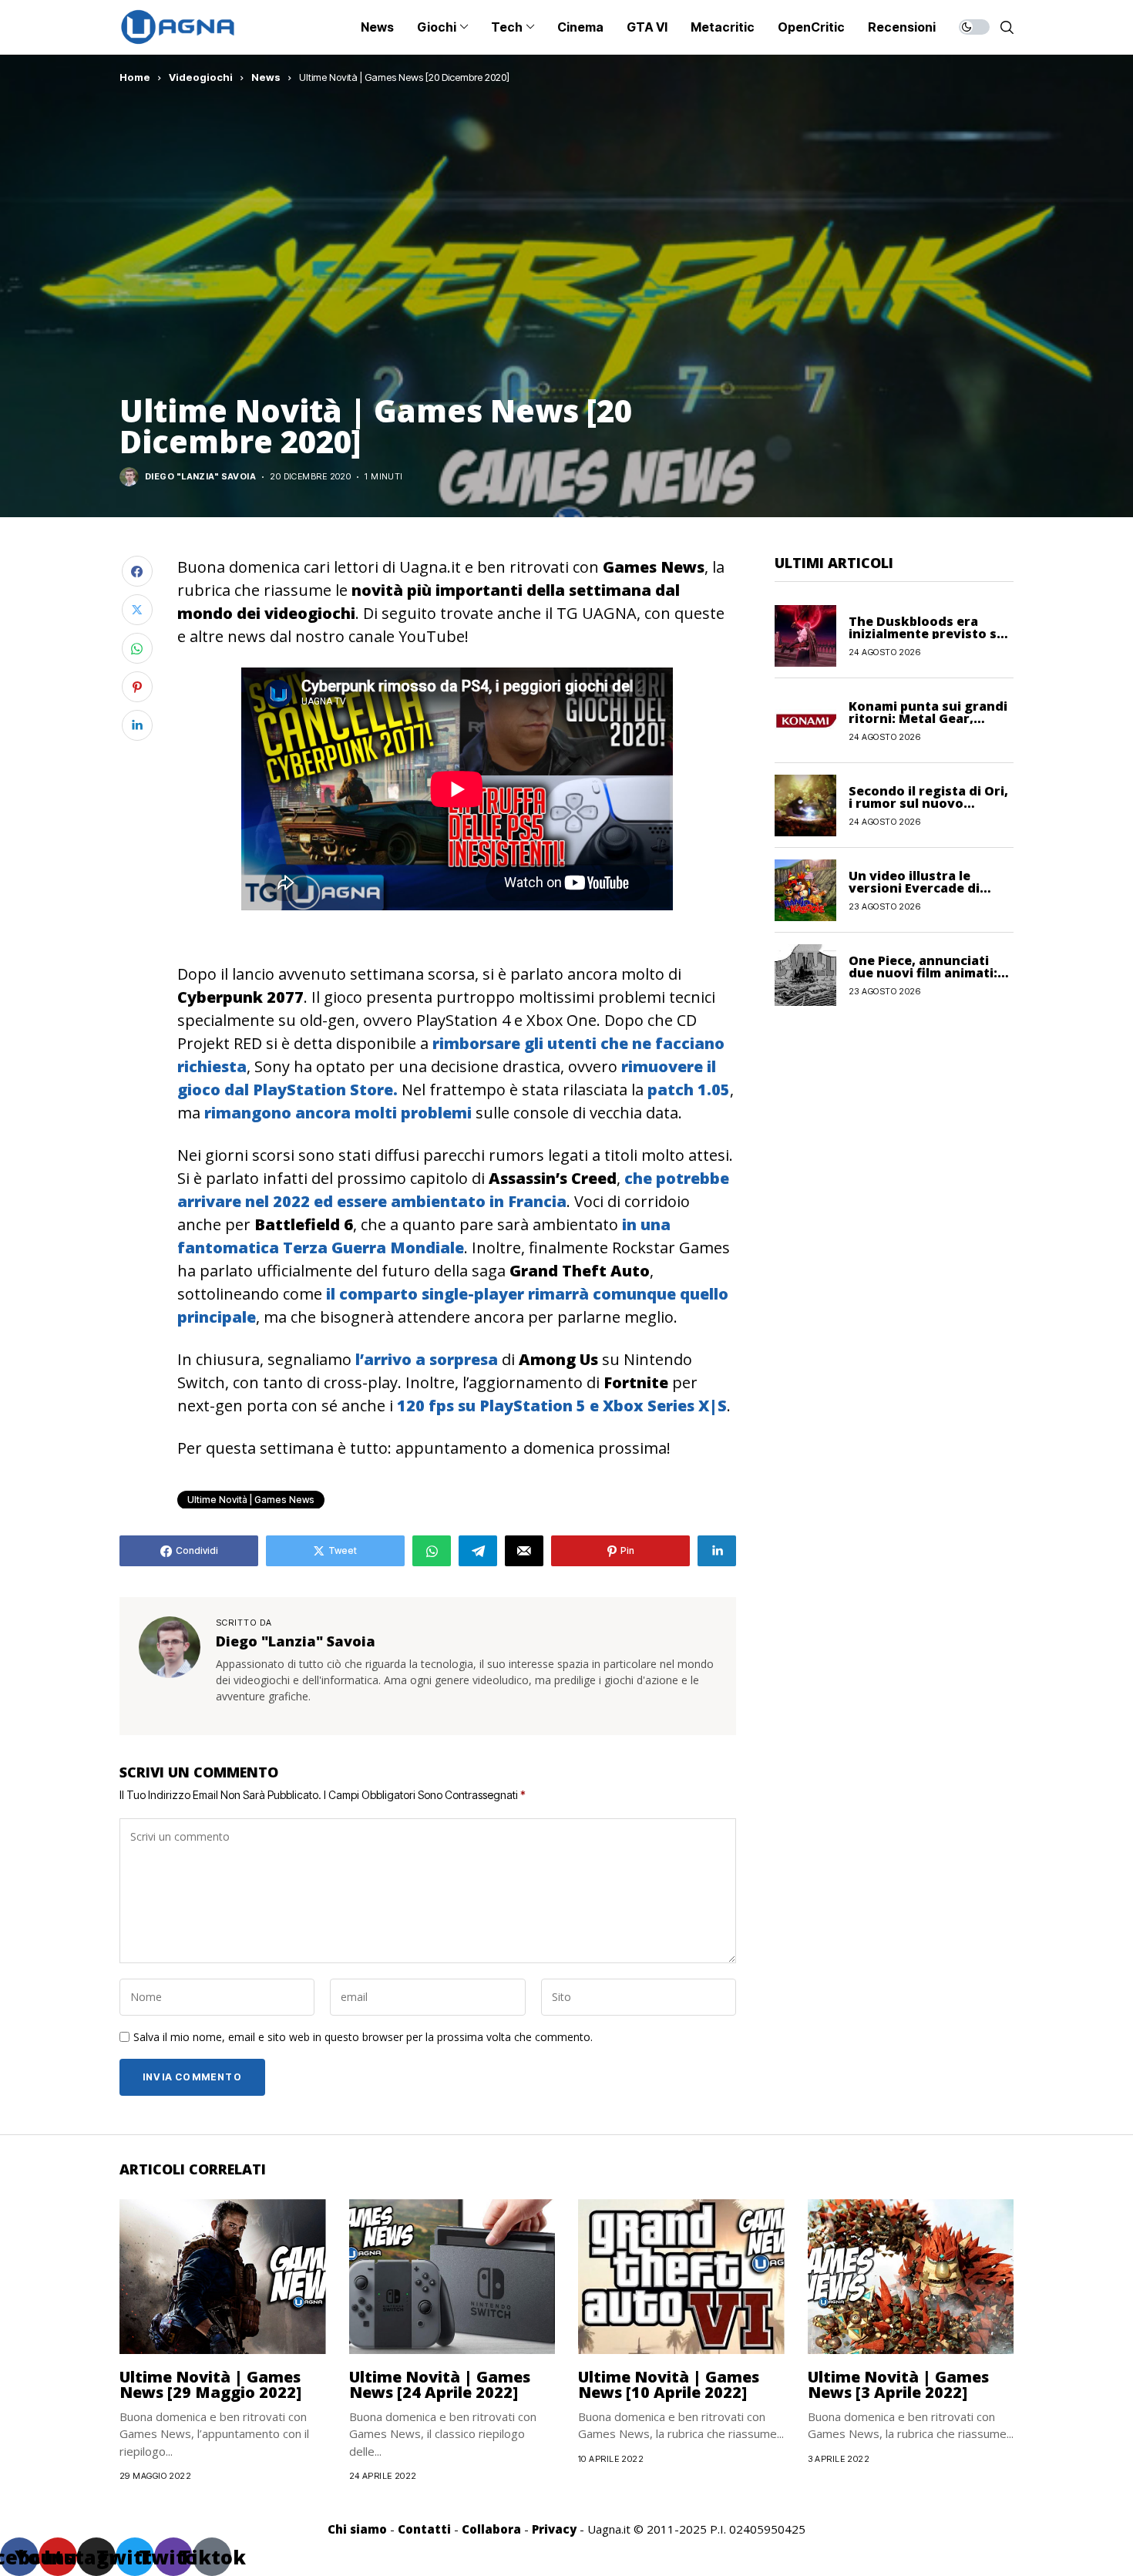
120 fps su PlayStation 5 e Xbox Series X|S (562, 1406)
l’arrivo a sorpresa (427, 1359)
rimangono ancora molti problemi (338, 1113)
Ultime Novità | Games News (251, 1500)
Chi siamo (357, 2529)
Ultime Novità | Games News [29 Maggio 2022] (210, 2384)
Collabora (491, 2529)
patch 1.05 (689, 1090)
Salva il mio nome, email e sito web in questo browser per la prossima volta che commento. (363, 2038)
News (266, 77)
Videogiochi (201, 77)
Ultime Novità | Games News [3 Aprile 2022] (898, 2384)
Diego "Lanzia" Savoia (200, 477)
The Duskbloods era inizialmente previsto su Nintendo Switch (927, 633)
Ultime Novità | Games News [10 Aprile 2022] (669, 2384)
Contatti (424, 2529)
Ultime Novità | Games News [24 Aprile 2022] (440, 2384)
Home (135, 77)
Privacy (554, 2529)
